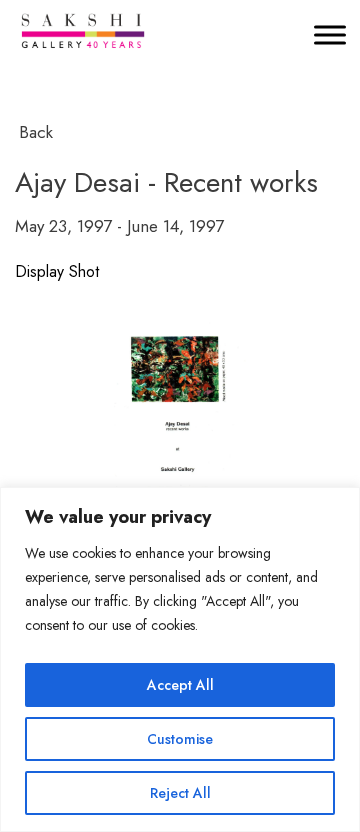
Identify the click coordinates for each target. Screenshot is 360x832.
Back (36, 132)
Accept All (180, 685)
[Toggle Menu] (330, 34)
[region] (180, 659)
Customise (180, 739)
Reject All (180, 793)
